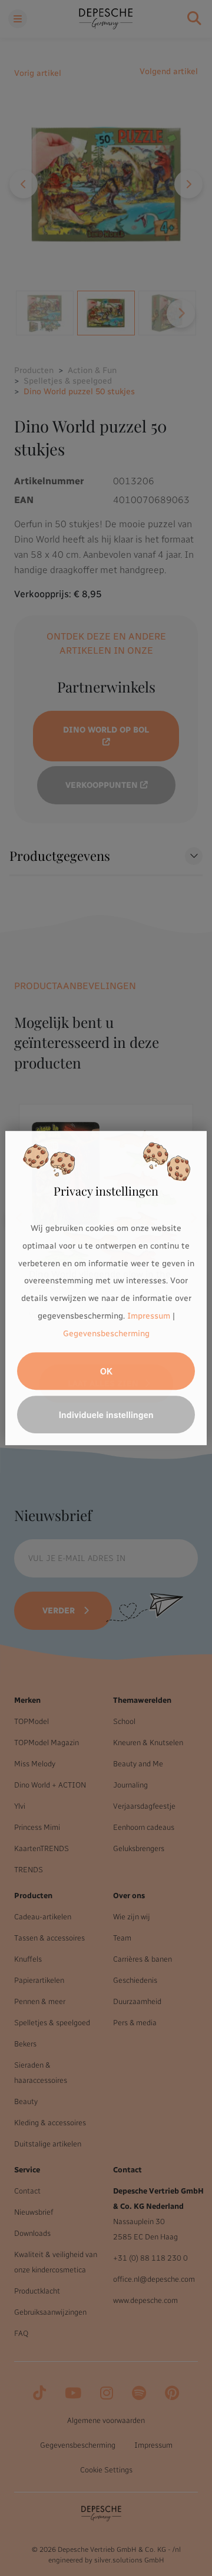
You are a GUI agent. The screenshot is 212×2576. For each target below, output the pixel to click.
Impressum (149, 1316)
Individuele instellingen (106, 1415)
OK (106, 1371)
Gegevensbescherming (106, 1334)
